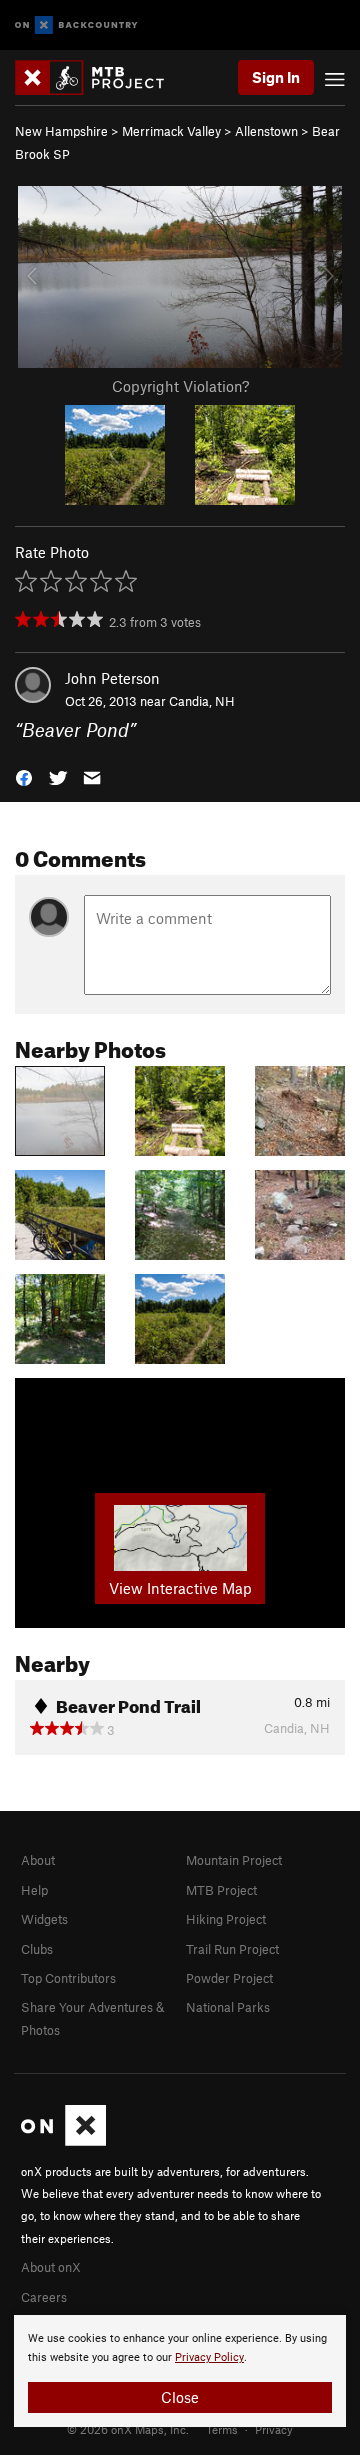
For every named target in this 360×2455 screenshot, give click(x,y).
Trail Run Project (232, 1949)
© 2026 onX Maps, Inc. (128, 2429)
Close (180, 2397)
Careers (44, 2297)
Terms (222, 2429)
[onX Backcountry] (76, 25)
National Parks (228, 2007)
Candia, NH (202, 701)
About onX (51, 2267)
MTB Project (221, 1890)
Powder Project (229, 1978)
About (38, 1860)
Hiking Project (226, 1919)
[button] (24, 776)
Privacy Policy (209, 2357)
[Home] (99, 77)
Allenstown (266, 131)
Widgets (44, 1919)
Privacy (274, 2429)
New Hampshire (61, 131)
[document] (180, 2371)
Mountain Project (234, 1860)
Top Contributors (68, 1978)
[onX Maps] (63, 2141)
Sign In (276, 77)
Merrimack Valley (171, 131)
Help (34, 1890)
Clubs (37, 1949)
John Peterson (112, 678)
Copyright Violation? (180, 386)
